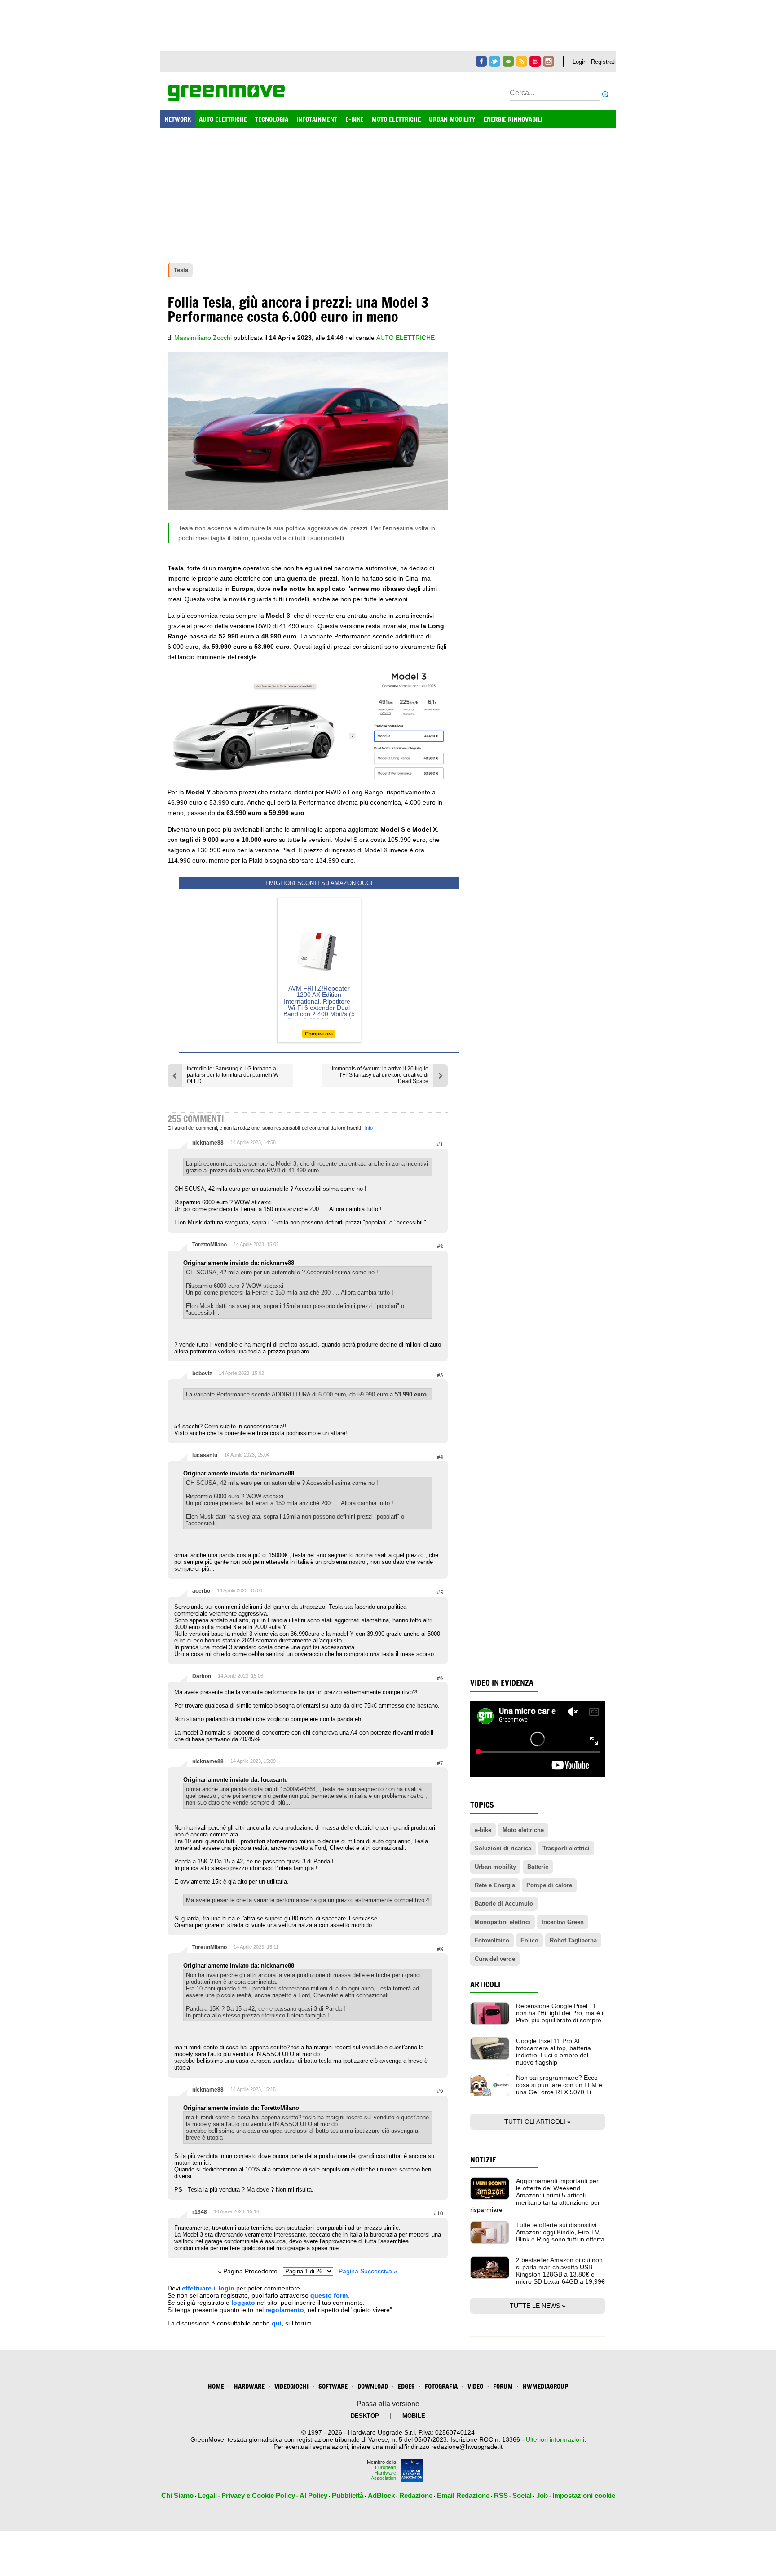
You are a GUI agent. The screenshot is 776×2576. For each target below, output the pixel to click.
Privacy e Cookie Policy (258, 2495)
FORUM (503, 2386)
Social (522, 2495)
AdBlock (381, 2495)
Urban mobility (495, 1867)
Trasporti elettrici (566, 1848)
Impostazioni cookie (584, 2495)
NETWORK (178, 119)
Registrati (603, 62)
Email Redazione (463, 2495)
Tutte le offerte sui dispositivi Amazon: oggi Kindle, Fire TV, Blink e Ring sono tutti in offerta (560, 2232)
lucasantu (205, 1455)
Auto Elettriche (406, 338)
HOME (216, 2386)
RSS (501, 2495)
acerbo (201, 1591)
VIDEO (475, 2386)
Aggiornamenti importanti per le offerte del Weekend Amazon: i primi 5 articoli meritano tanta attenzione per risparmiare (535, 2195)
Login (580, 62)
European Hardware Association (384, 2473)
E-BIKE (354, 119)
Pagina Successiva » (368, 2271)
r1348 (200, 2212)
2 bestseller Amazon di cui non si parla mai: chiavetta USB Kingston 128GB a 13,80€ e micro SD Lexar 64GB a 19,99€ (560, 2271)
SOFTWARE (333, 2386)
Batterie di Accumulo (504, 1904)
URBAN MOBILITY (452, 119)
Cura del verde (495, 1959)
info (369, 1128)
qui (277, 2323)
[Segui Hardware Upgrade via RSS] (522, 61)
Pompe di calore (549, 1885)
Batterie (538, 1867)
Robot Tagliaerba (573, 1940)
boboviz (202, 1374)
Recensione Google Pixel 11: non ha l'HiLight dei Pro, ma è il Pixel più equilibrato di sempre (560, 2013)
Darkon (202, 1676)
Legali (207, 2495)
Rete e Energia (495, 1885)
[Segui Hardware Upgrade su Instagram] (549, 61)
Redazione (416, 2495)
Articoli (485, 1984)
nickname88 (208, 1143)
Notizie (483, 2160)
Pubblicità (348, 2495)
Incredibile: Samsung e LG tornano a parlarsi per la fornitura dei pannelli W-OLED (234, 1075)
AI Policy (313, 2495)
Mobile (414, 2416)
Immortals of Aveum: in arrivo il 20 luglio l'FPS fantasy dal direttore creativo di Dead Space (380, 1075)
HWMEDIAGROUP (545, 2386)
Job (542, 2495)
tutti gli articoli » (538, 2122)
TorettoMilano (209, 1245)
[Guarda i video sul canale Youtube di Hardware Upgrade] (535, 61)
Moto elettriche (523, 1830)
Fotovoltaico (492, 1940)
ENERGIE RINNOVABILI (513, 119)
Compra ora (319, 1034)
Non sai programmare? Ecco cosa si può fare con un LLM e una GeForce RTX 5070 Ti (559, 2085)
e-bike (483, 1830)
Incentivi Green (563, 1922)
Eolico (529, 1940)
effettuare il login (208, 2288)
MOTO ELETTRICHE (396, 119)
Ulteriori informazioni (555, 2439)
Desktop (365, 2416)
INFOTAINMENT (317, 119)
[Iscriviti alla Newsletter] (508, 61)
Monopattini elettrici (503, 1922)
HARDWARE (249, 2386)
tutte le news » (538, 2306)
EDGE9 (406, 2386)
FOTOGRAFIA (441, 2386)
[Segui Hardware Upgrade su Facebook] (481, 61)
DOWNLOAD (373, 2386)
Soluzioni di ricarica (503, 1848)
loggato (243, 2303)
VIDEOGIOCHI (291, 2386)
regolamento (285, 2310)
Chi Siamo (177, 2495)
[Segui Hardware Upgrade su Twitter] (495, 61)
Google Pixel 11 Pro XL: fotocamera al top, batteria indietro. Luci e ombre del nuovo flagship (553, 2052)
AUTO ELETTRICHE (223, 119)
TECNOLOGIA (272, 119)
